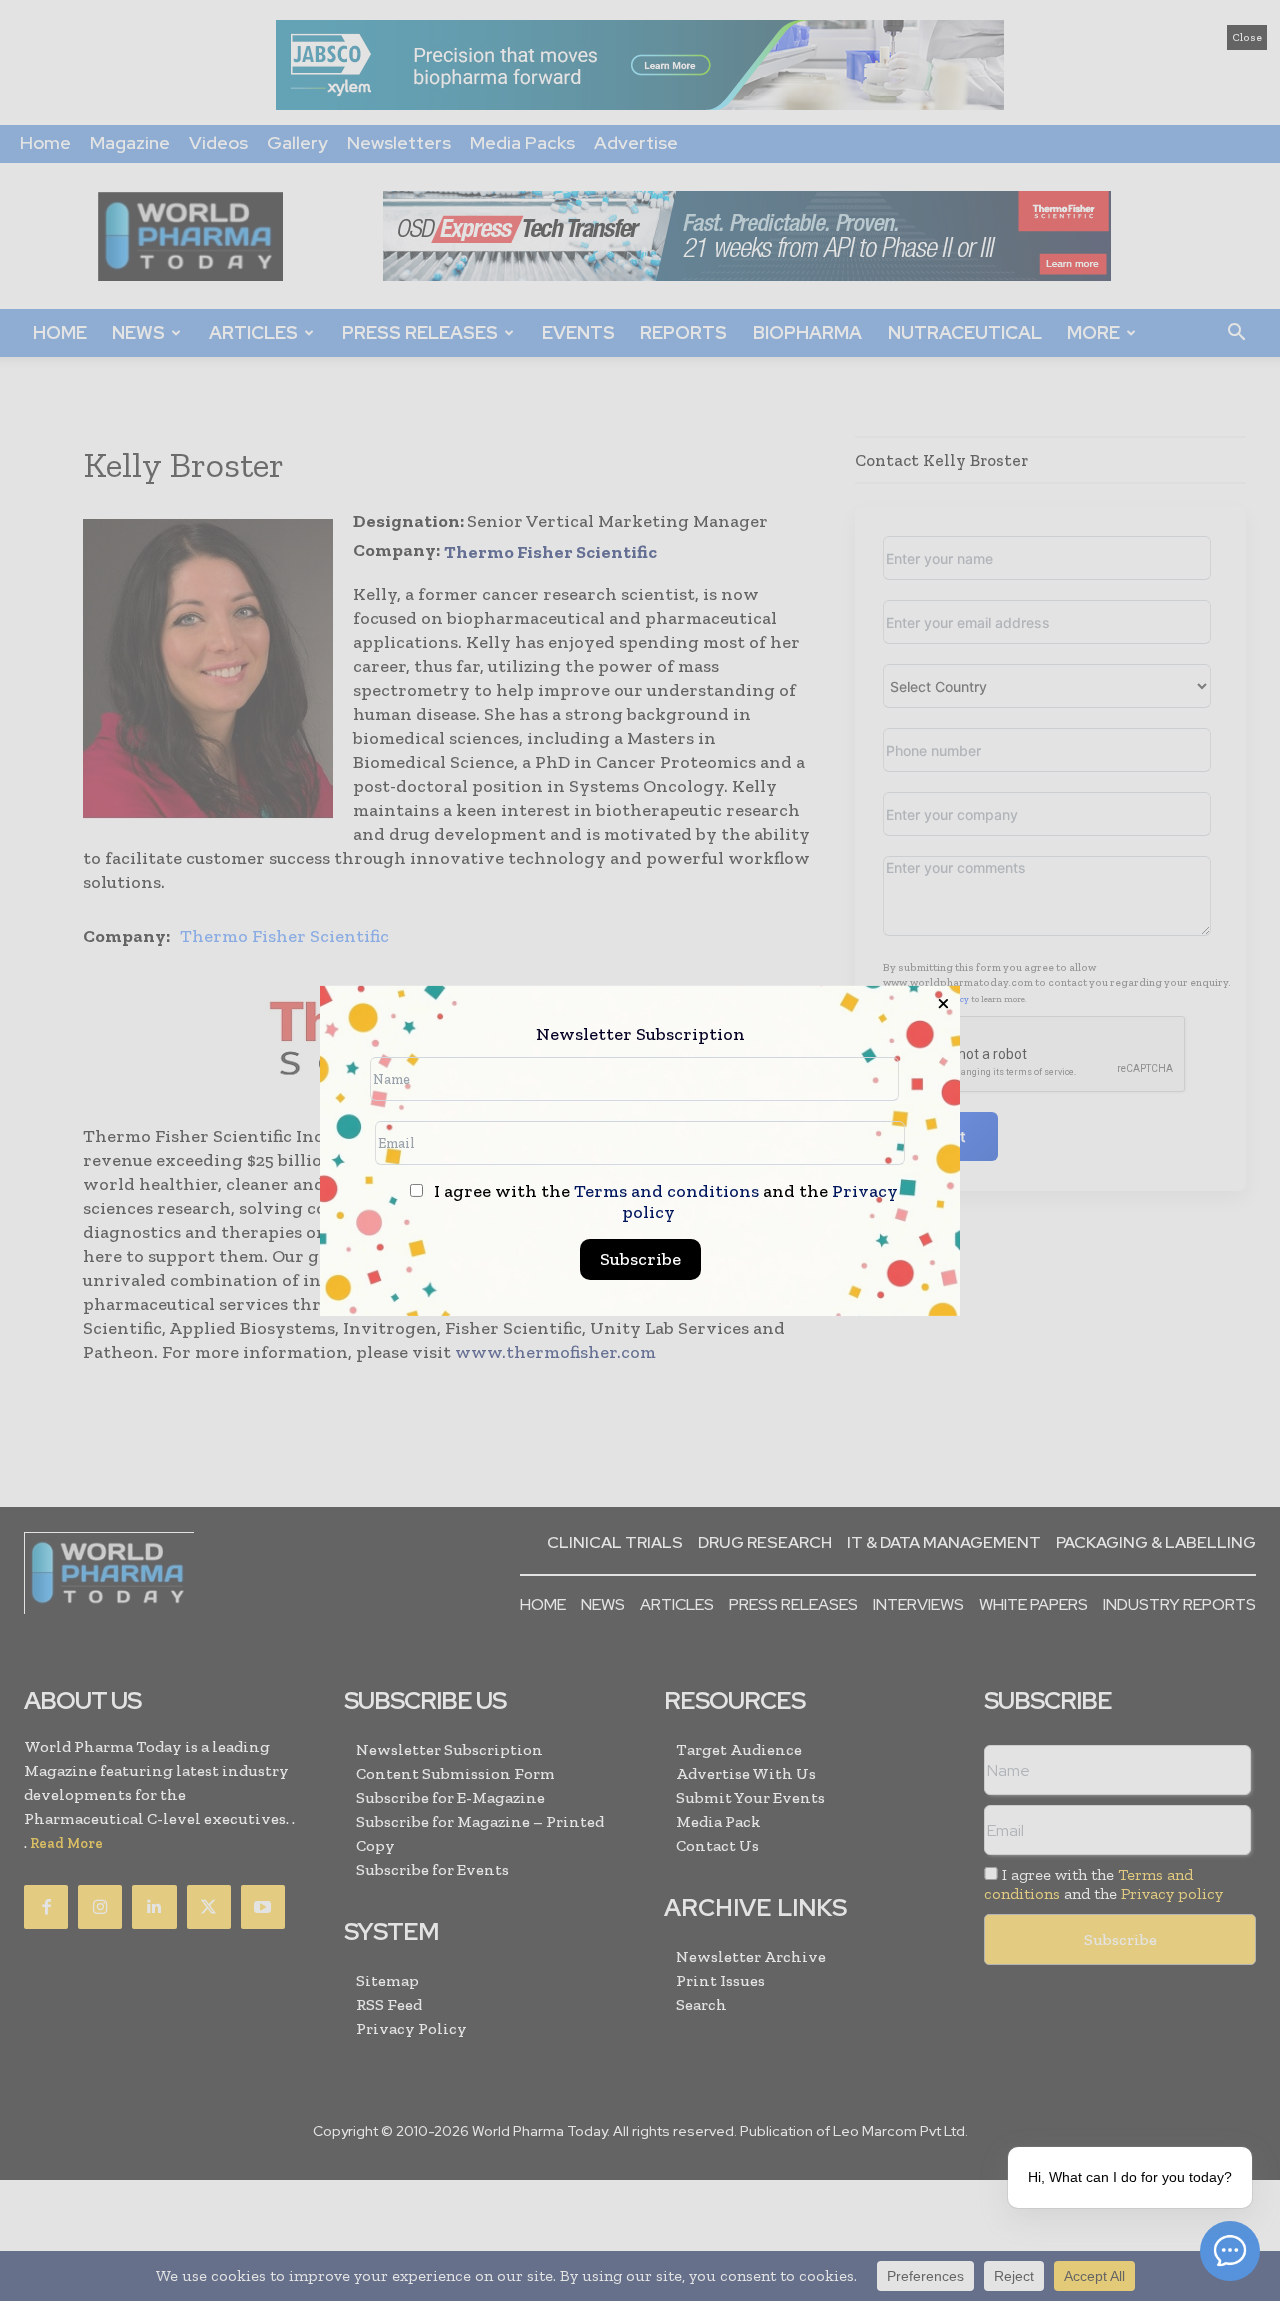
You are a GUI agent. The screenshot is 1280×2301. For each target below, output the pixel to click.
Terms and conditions (666, 1191)
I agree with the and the (664, 1202)
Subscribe (640, 1259)
